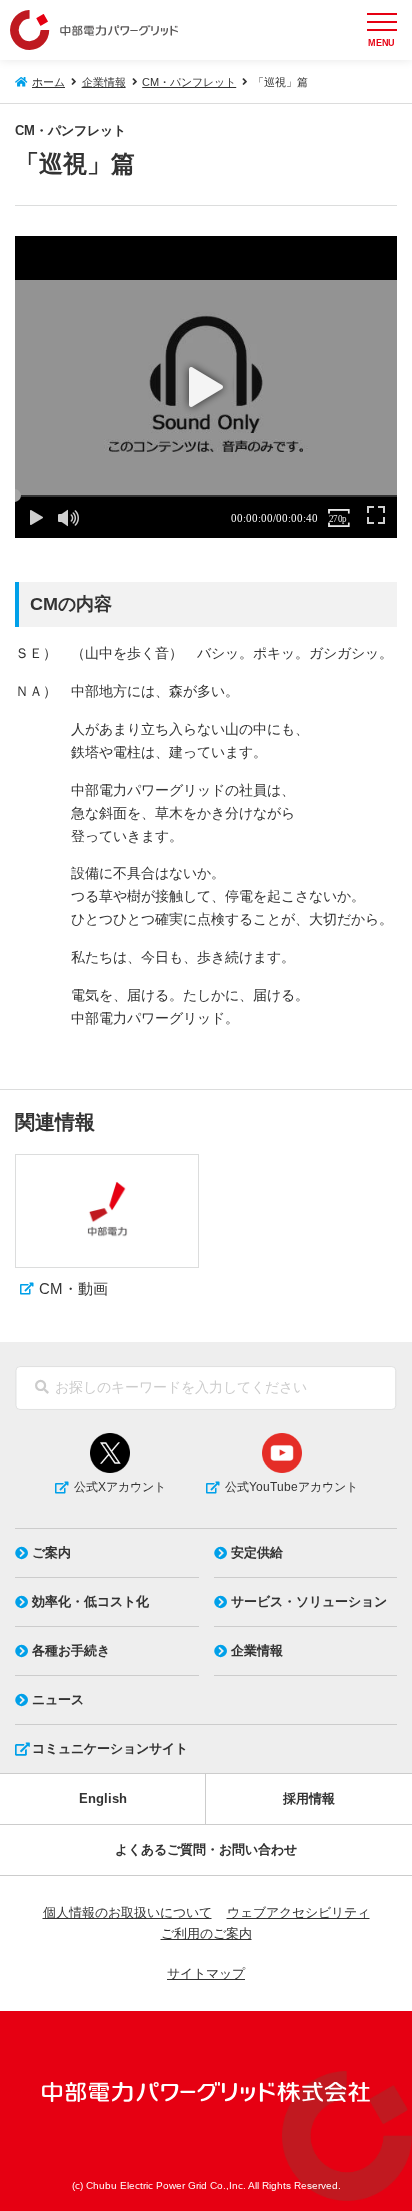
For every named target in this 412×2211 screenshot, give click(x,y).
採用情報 (309, 1798)
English (103, 1798)
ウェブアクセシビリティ (298, 1912)
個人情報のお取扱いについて (127, 1912)
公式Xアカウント (120, 1487)
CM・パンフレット (189, 82)
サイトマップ (206, 1973)
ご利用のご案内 (206, 1933)
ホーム (48, 82)
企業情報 (104, 82)
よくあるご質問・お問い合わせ (206, 1849)
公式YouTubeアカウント (291, 1487)
